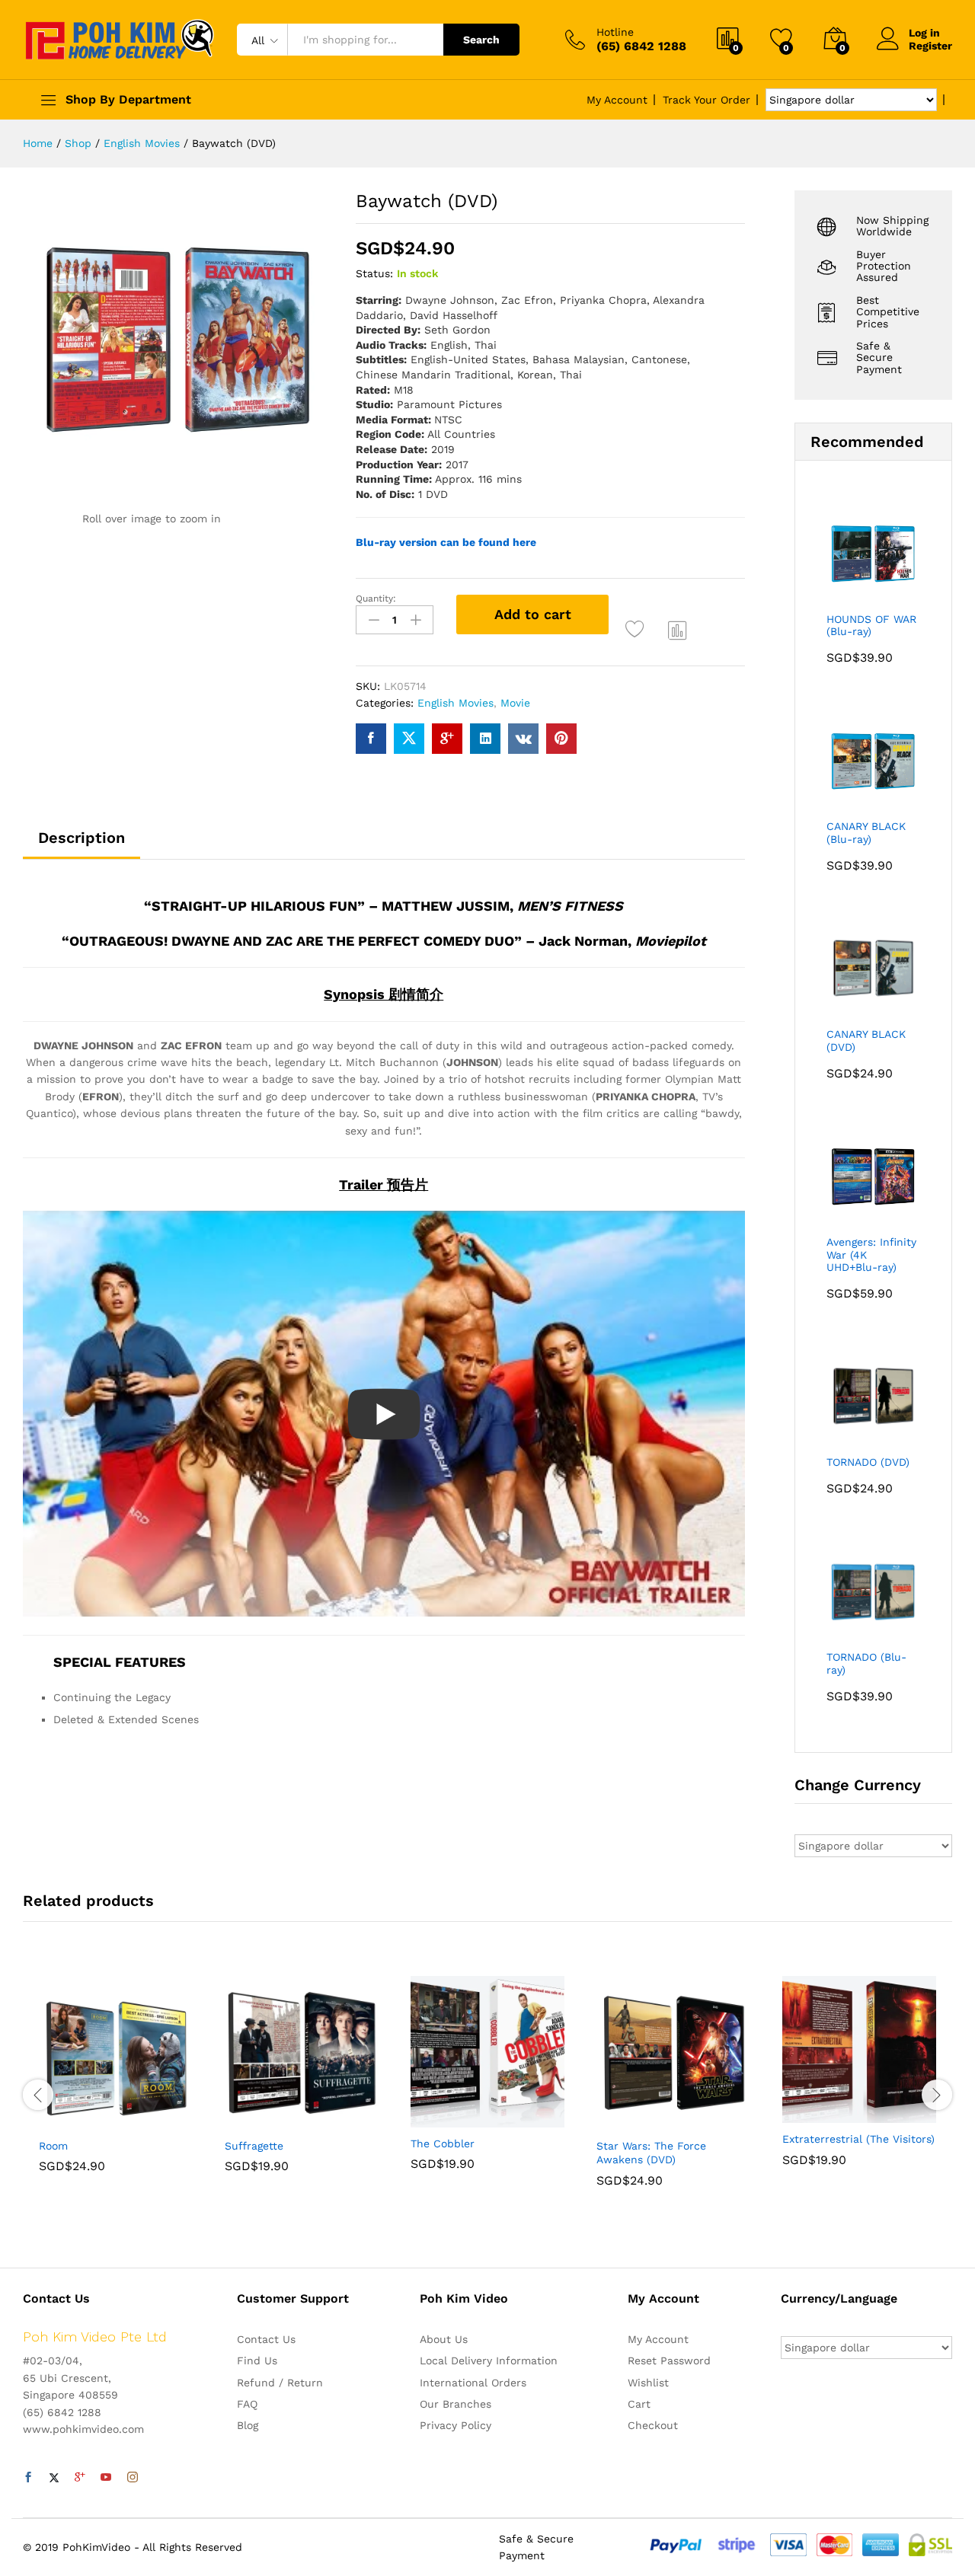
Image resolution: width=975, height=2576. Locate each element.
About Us (444, 2339)
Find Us (257, 2361)
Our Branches (456, 2404)
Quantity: (376, 599)
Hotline (615, 32)
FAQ (247, 2404)
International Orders (473, 2383)
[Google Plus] (80, 2478)
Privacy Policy (456, 2425)
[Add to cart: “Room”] (63, 2121)
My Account (617, 100)
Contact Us (266, 2339)
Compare (678, 630)
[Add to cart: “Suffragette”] (249, 2121)
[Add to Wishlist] (637, 630)
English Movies (456, 703)
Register (930, 46)
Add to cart (533, 614)
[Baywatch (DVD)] (371, 739)
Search (481, 40)
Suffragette (254, 2146)
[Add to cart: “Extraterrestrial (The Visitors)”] (807, 2114)
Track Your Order (706, 100)
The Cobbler (443, 2143)
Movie (515, 703)
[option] (116, 2086)
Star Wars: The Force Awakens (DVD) (651, 2153)
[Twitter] (54, 2478)
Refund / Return (280, 2383)
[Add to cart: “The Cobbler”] (435, 2118)
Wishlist (648, 2383)
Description (82, 838)
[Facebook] (28, 2478)
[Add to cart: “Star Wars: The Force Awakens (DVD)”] (621, 2121)
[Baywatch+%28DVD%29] (409, 739)
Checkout (653, 2425)
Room (53, 2146)
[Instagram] (133, 2478)
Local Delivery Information (489, 2361)
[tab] (82, 844)
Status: (374, 273)
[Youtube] (106, 2478)
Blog (248, 2425)
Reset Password (669, 2361)
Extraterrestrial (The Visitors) (858, 2139)
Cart (639, 2404)
